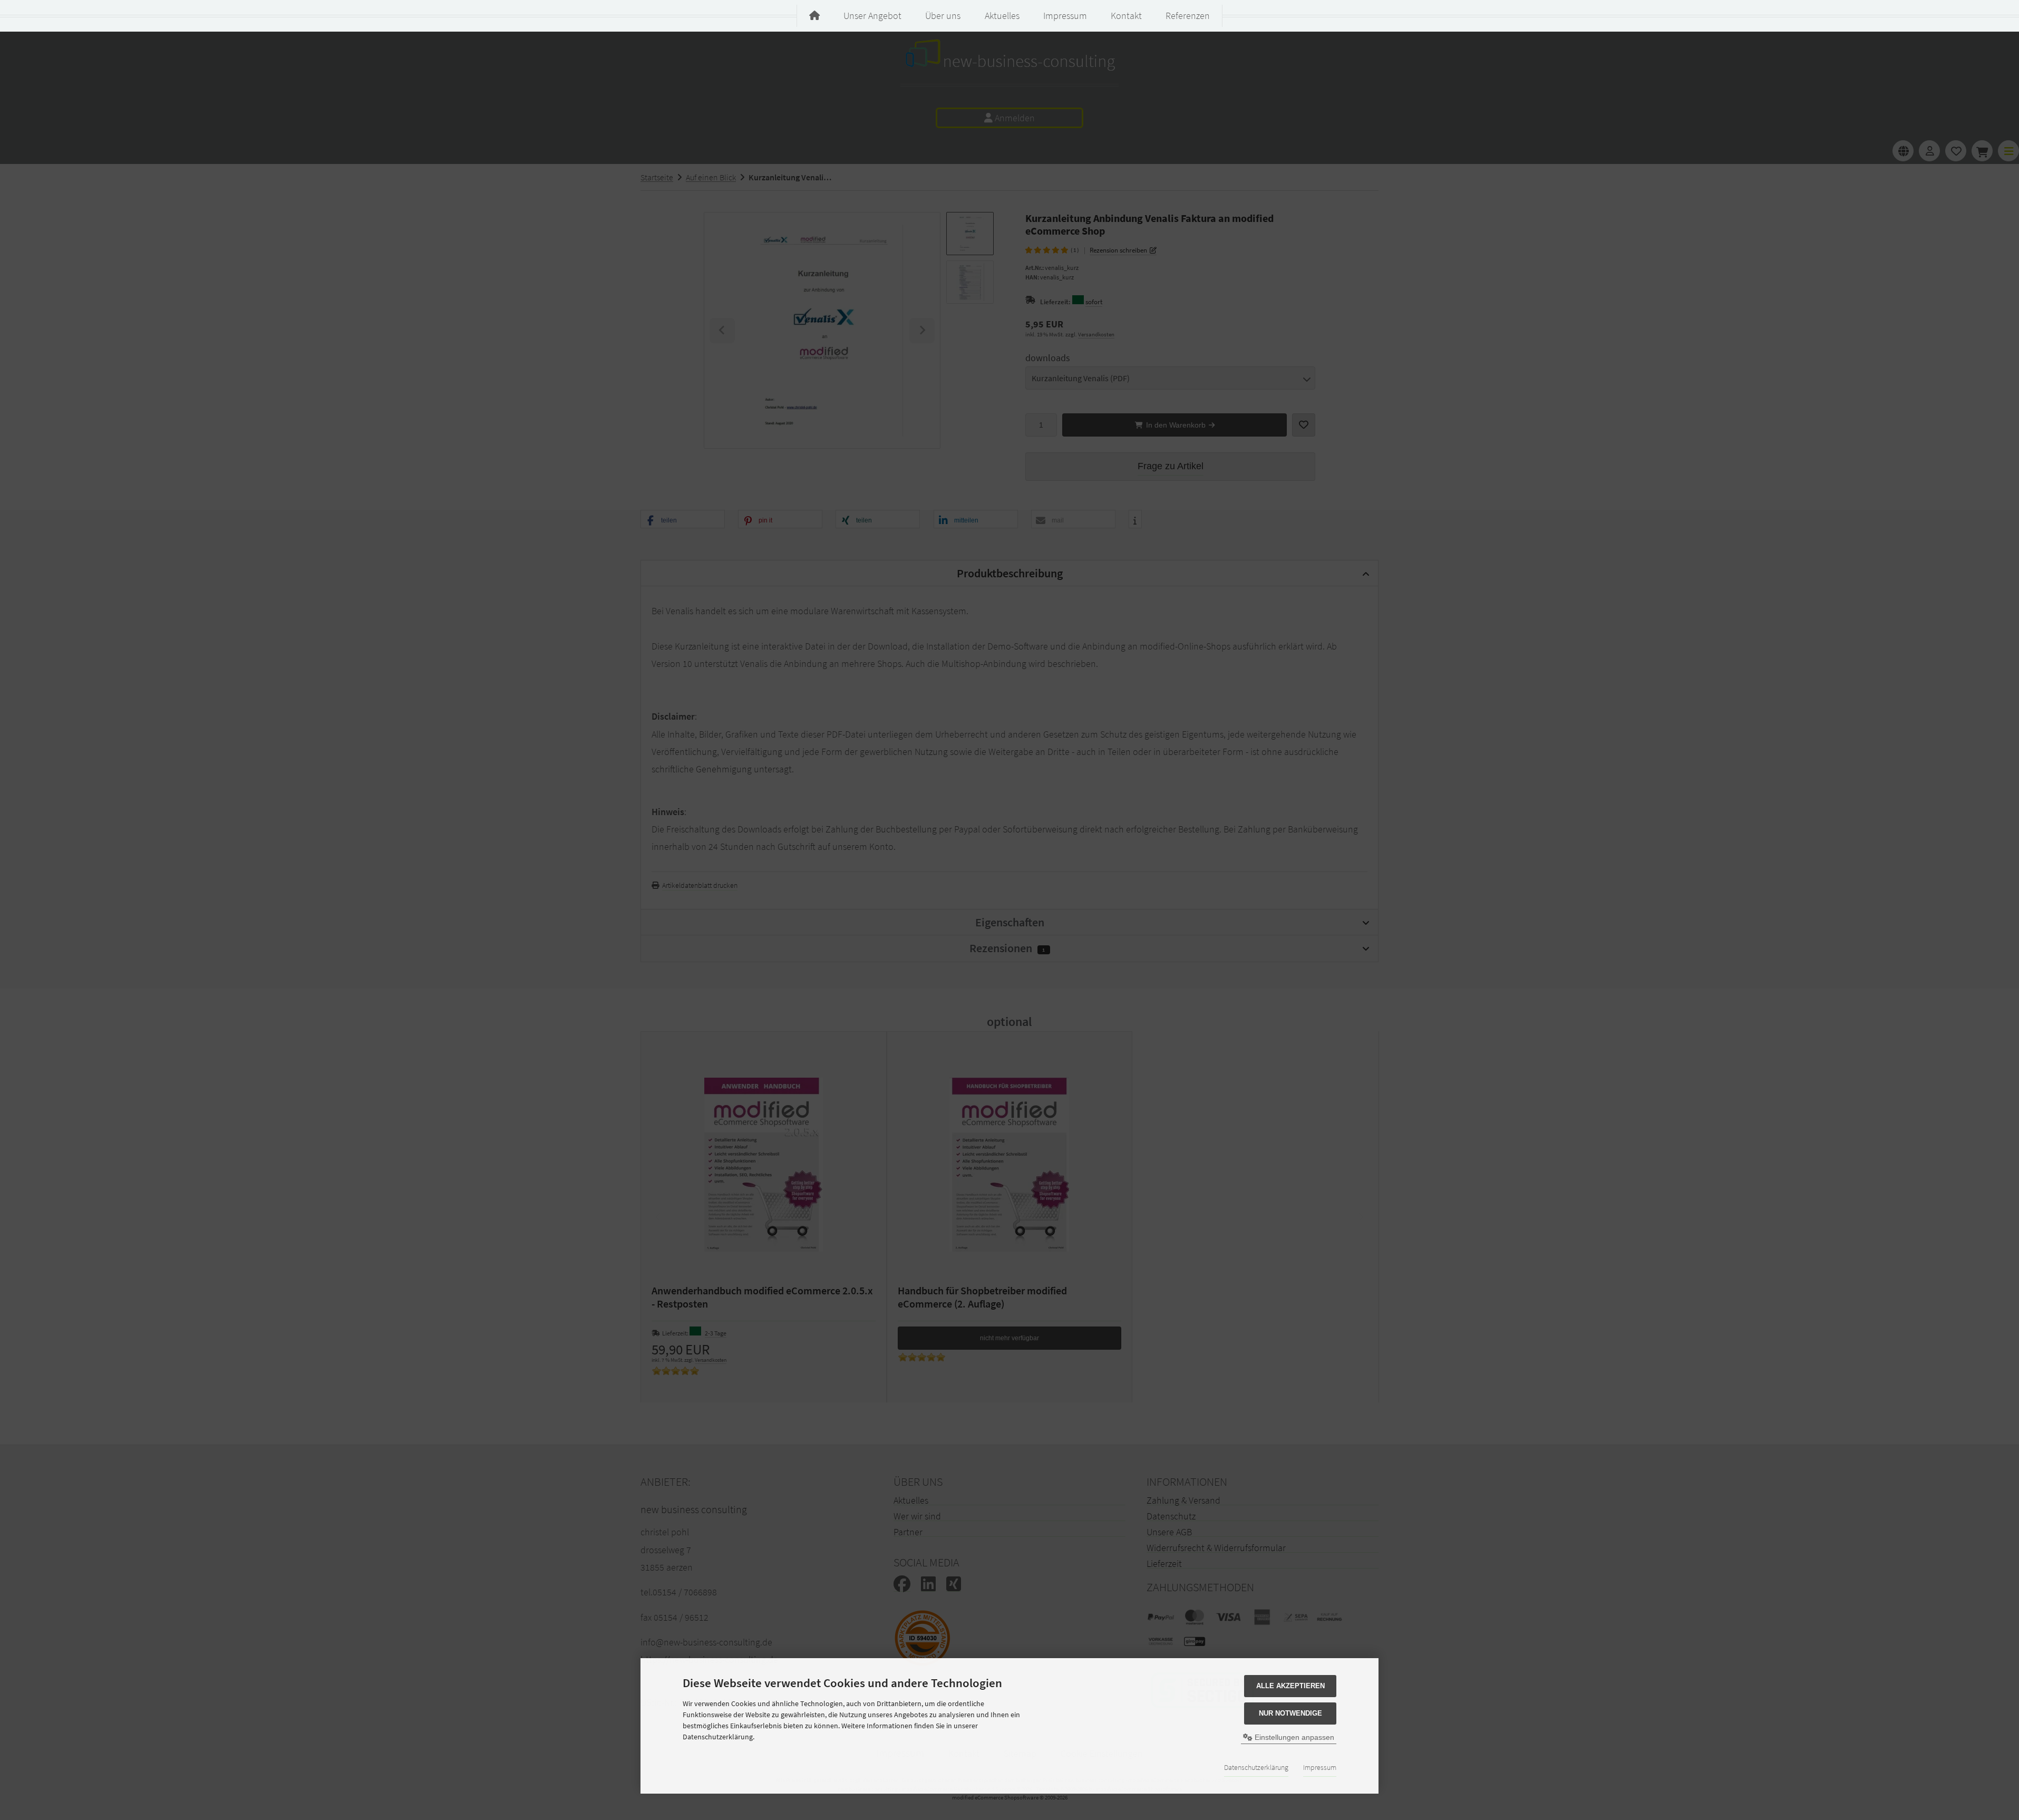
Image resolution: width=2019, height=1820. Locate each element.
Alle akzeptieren (1290, 1686)
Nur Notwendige (1290, 1713)
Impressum (1320, 1767)
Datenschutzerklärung (1256, 1767)
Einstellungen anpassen (1293, 1737)
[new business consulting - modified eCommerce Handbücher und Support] (814, 16)
